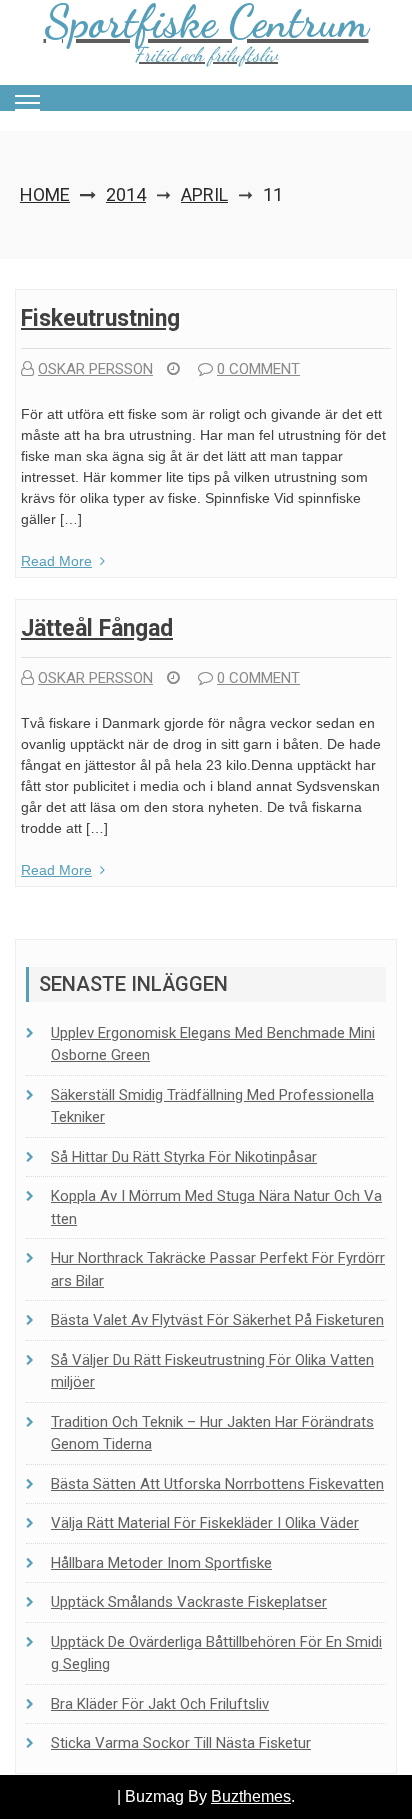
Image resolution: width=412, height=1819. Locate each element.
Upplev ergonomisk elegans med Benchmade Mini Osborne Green (213, 1044)
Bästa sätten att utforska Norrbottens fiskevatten (217, 1484)
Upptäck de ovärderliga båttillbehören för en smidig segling (216, 1653)
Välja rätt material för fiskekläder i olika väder (205, 1523)
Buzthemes (251, 1796)
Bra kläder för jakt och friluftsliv (160, 1704)
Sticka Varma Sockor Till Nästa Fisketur (181, 1743)
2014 (126, 194)
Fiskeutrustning (100, 318)
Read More (56, 561)
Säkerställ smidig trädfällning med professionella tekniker (212, 1106)
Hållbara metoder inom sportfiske (161, 1563)
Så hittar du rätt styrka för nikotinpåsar (184, 1157)
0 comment (258, 369)
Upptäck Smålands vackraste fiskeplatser (189, 1602)
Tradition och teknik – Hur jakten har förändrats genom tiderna (212, 1433)
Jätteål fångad (97, 628)
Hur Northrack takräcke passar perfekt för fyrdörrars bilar (218, 1269)
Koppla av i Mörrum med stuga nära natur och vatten (216, 1207)
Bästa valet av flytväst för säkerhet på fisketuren (217, 1320)
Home (45, 194)
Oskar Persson (95, 369)
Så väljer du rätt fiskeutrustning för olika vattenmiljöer (212, 1371)
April (204, 194)
